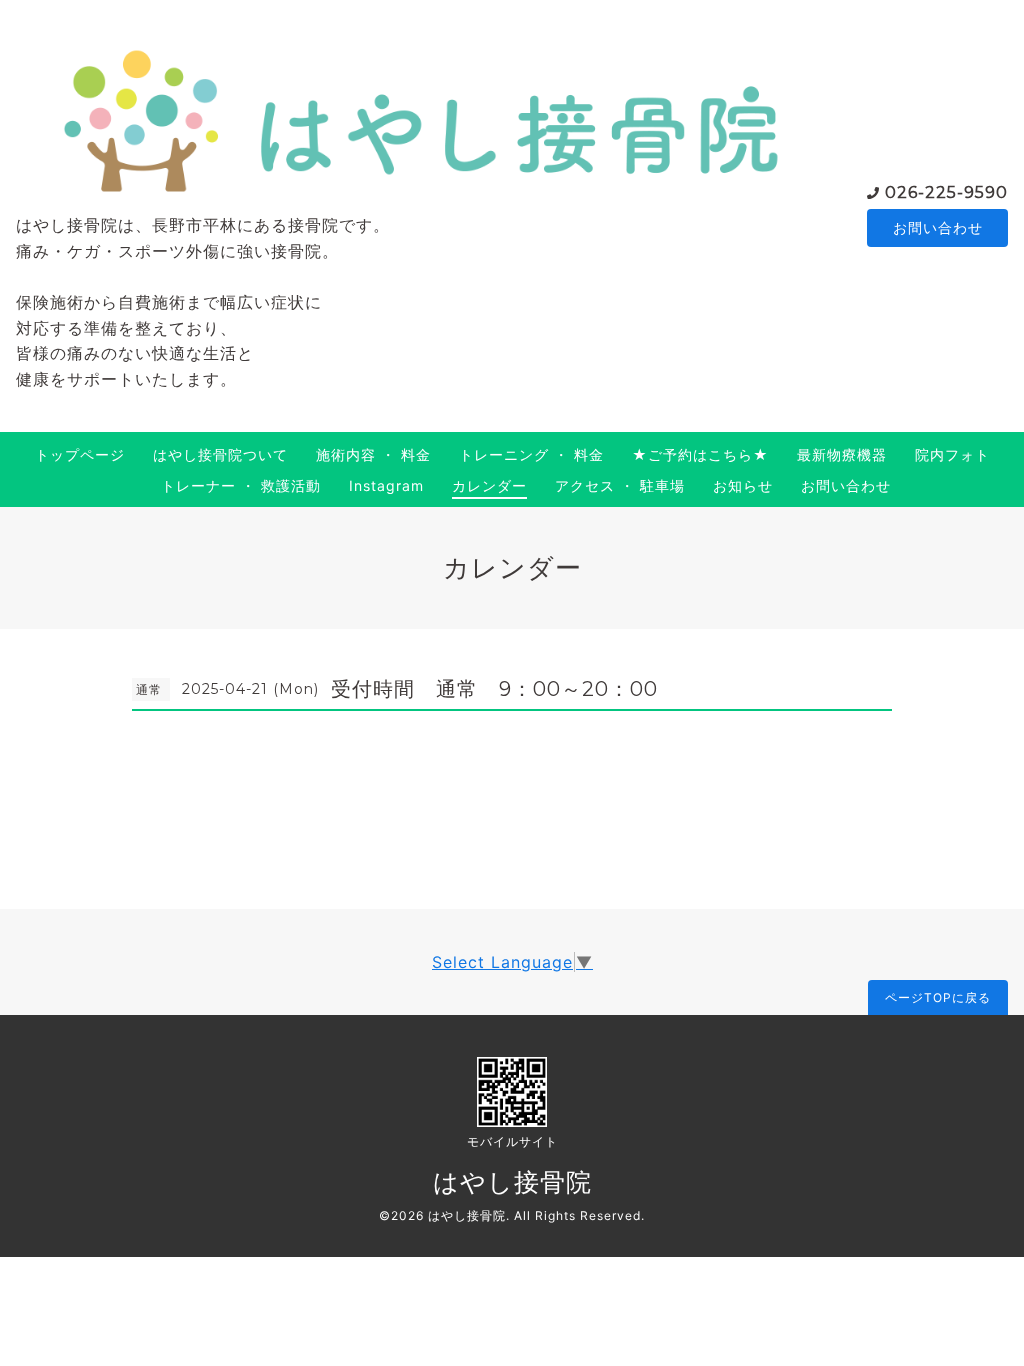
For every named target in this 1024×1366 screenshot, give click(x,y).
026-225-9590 (946, 192)
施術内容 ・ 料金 (373, 454)
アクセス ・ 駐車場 (620, 485)
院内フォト (952, 454)
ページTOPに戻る (938, 997)
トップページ (80, 454)
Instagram (386, 485)
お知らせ (743, 485)
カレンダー (489, 485)
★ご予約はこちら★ (700, 454)
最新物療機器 (842, 454)
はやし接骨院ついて (220, 454)
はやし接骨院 (512, 1182)
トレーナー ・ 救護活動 (241, 485)
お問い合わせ (938, 227)
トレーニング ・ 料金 (531, 454)
